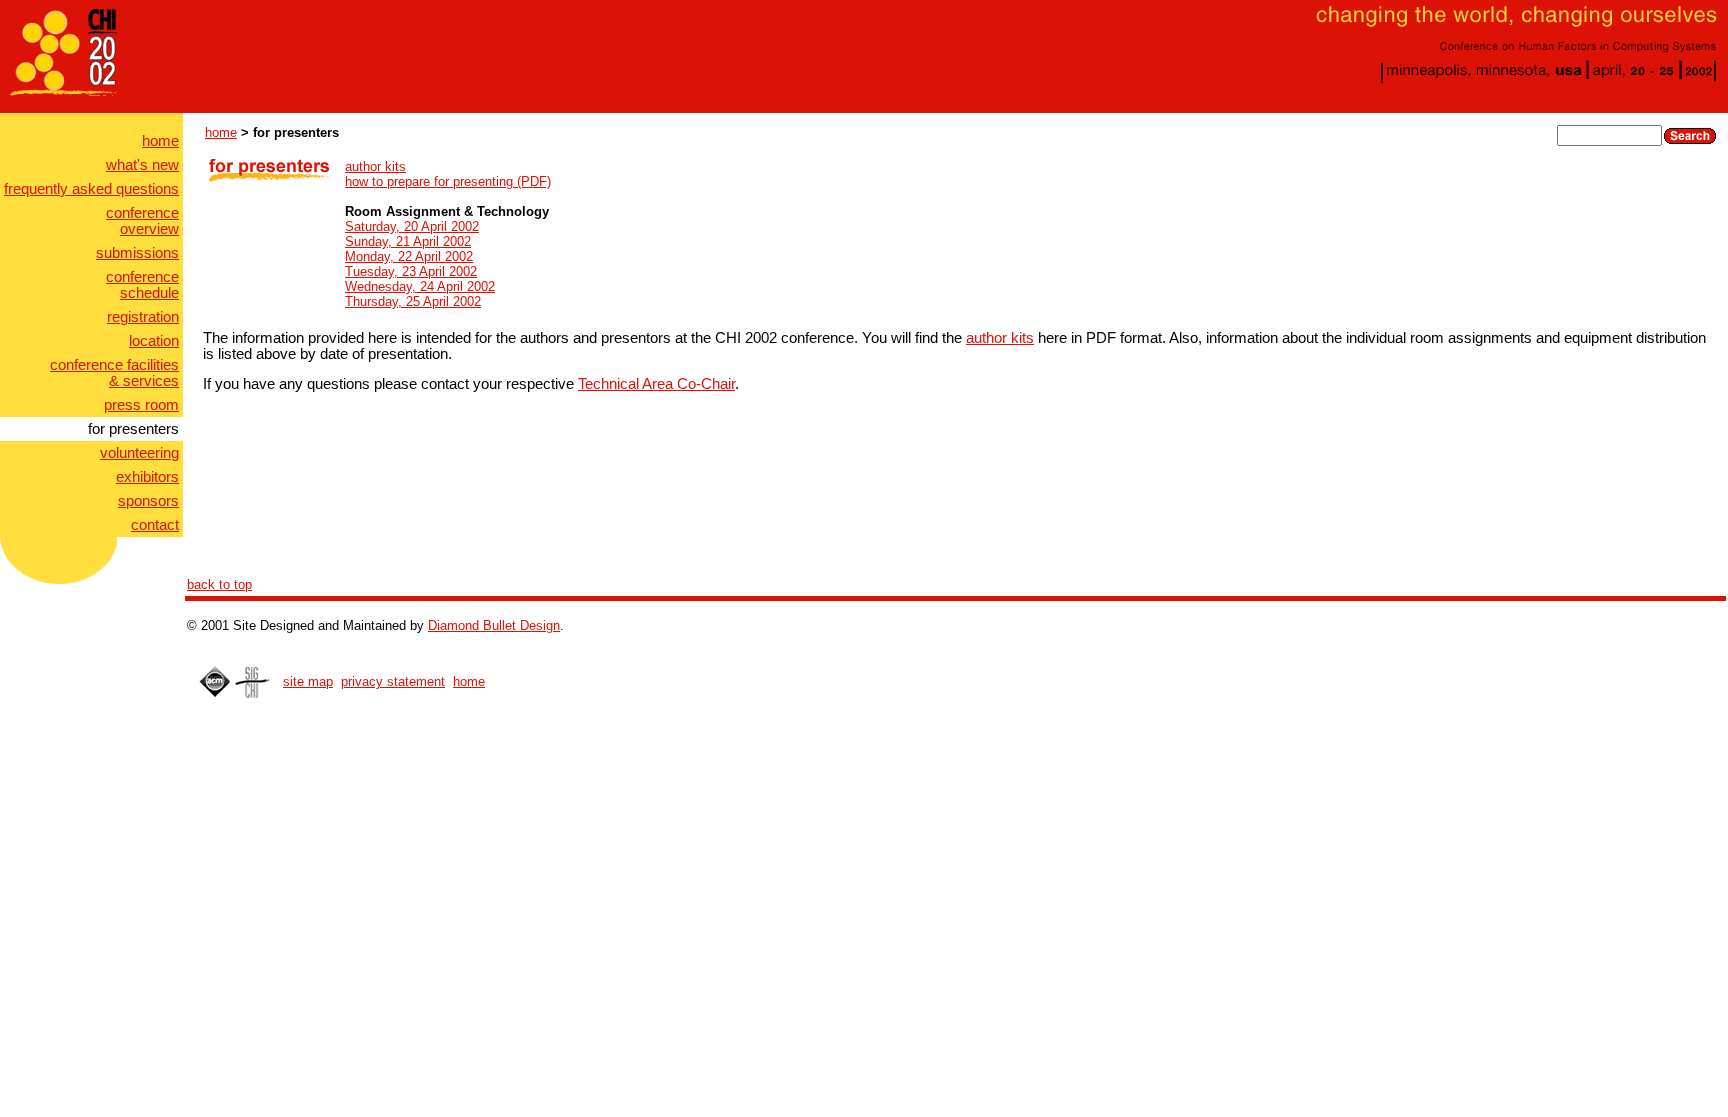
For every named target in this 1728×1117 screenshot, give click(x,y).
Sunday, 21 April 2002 (408, 241)
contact (155, 525)
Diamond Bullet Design (494, 625)
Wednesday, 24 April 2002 (420, 286)
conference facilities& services (114, 373)
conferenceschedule (142, 285)
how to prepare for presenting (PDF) (448, 181)
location (154, 341)
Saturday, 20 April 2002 (412, 226)
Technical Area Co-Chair (656, 384)
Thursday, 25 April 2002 (413, 301)
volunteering (139, 453)
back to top (219, 584)
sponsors (148, 501)
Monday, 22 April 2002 (409, 256)
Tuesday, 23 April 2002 (411, 271)
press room (141, 405)
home (160, 141)
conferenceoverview (142, 221)
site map (308, 681)
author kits (375, 166)
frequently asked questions (91, 189)
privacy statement (393, 681)
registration (143, 317)
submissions (137, 253)
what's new (142, 165)
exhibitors (147, 477)
